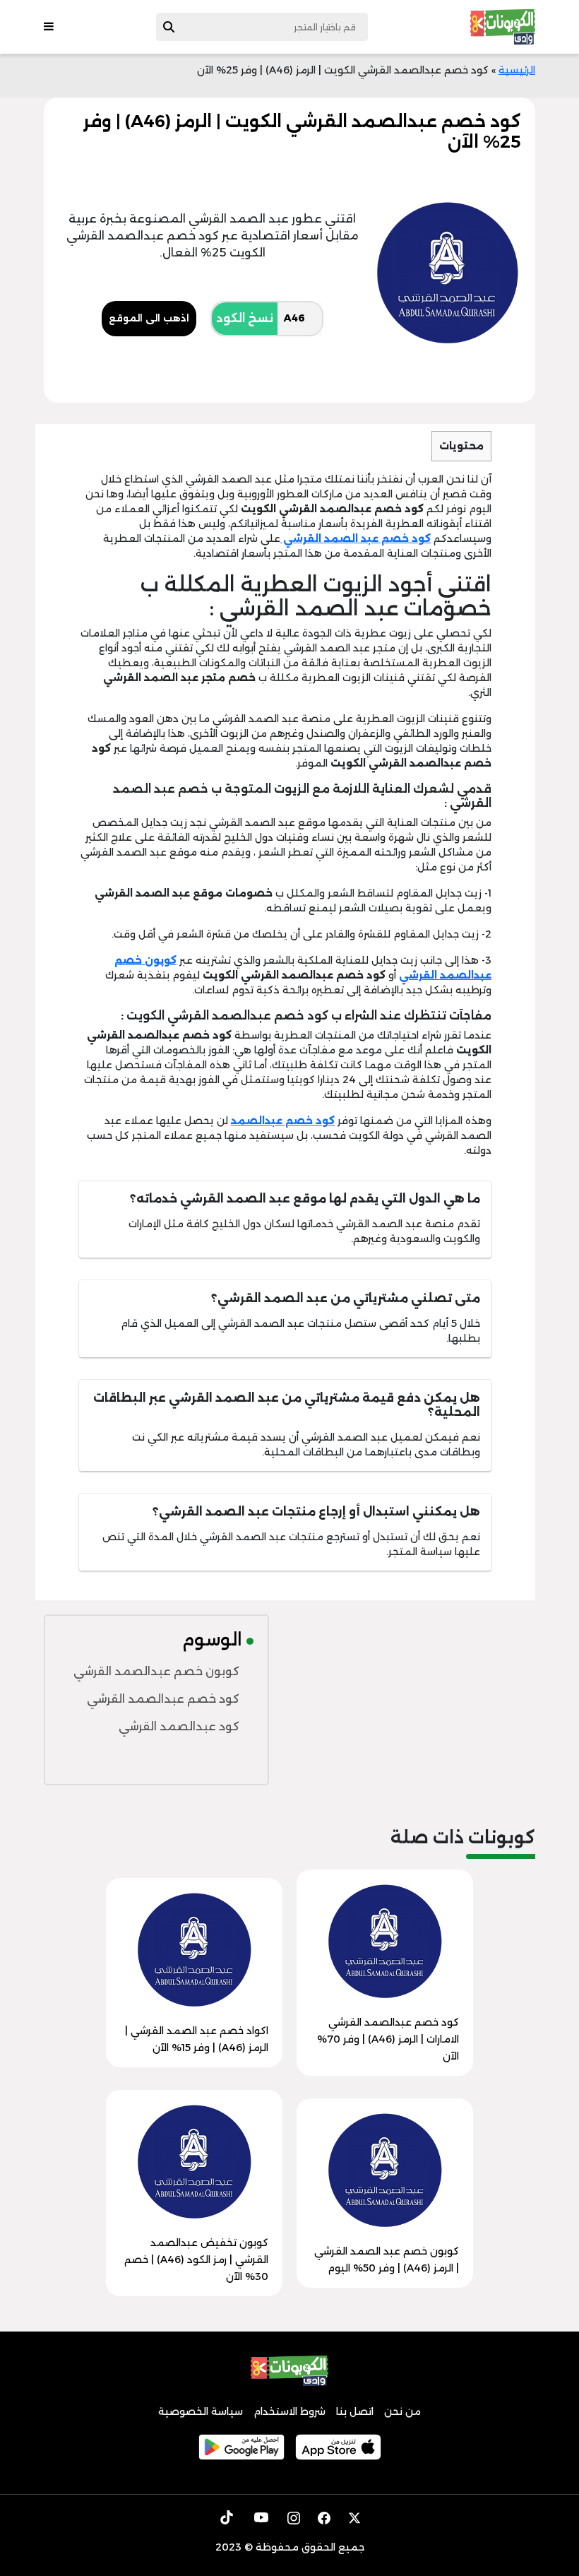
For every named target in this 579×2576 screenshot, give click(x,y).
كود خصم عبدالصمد (283, 1121)
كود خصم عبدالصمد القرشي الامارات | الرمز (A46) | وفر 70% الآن (388, 2039)
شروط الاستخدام (289, 2411)
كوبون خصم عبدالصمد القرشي (156, 1671)
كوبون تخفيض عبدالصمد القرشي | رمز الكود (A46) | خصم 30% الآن (196, 2259)
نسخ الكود (245, 318)
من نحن (402, 2411)
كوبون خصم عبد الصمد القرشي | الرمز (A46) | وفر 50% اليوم (387, 2259)
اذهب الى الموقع (149, 318)
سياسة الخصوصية (201, 2411)
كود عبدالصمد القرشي (179, 1726)
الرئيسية (517, 70)
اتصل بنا (355, 2411)
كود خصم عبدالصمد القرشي (163, 1699)
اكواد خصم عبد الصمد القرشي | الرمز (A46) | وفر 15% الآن (197, 2039)
